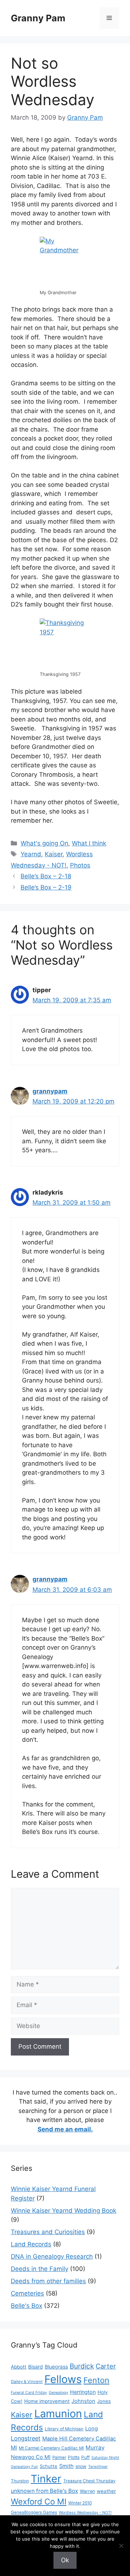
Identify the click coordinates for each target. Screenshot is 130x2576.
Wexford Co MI (39, 2501)
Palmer (59, 2457)
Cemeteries (27, 2293)
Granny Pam (38, 18)
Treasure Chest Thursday (89, 2481)
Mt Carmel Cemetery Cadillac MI (51, 2448)
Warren (87, 2491)
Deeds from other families (48, 2281)
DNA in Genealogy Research (52, 2256)
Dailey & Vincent (27, 2382)
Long (92, 2429)
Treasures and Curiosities (48, 2232)
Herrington (83, 2392)
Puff (85, 2457)
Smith (66, 2466)
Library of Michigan (64, 2429)
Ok (65, 2560)
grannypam (50, 1091)
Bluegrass (56, 2367)
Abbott (19, 2367)
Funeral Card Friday (29, 2393)
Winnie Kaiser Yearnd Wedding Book (64, 2211)
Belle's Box (27, 2306)
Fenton (96, 2380)
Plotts (74, 2457)
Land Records (31, 2244)
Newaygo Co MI (31, 2457)
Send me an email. (65, 2129)
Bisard (36, 2367)
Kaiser (54, 854)
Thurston (20, 2481)
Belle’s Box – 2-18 (46, 876)
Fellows (63, 2379)
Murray (95, 2448)
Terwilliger (98, 2467)
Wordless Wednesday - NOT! (85, 2513)
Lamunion (58, 2414)
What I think (89, 843)
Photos (80, 865)
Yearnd (31, 854)
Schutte (49, 2466)
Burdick (82, 2366)
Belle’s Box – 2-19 (46, 887)
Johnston (83, 2401)
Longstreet (26, 2438)
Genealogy (58, 2393)
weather (106, 2491)
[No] (121, 2546)
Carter (106, 2366)
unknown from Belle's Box (44, 2491)
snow (81, 2466)
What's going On (44, 843)
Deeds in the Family (40, 2269)
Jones (104, 2401)
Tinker (46, 2479)
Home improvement (47, 2401)
